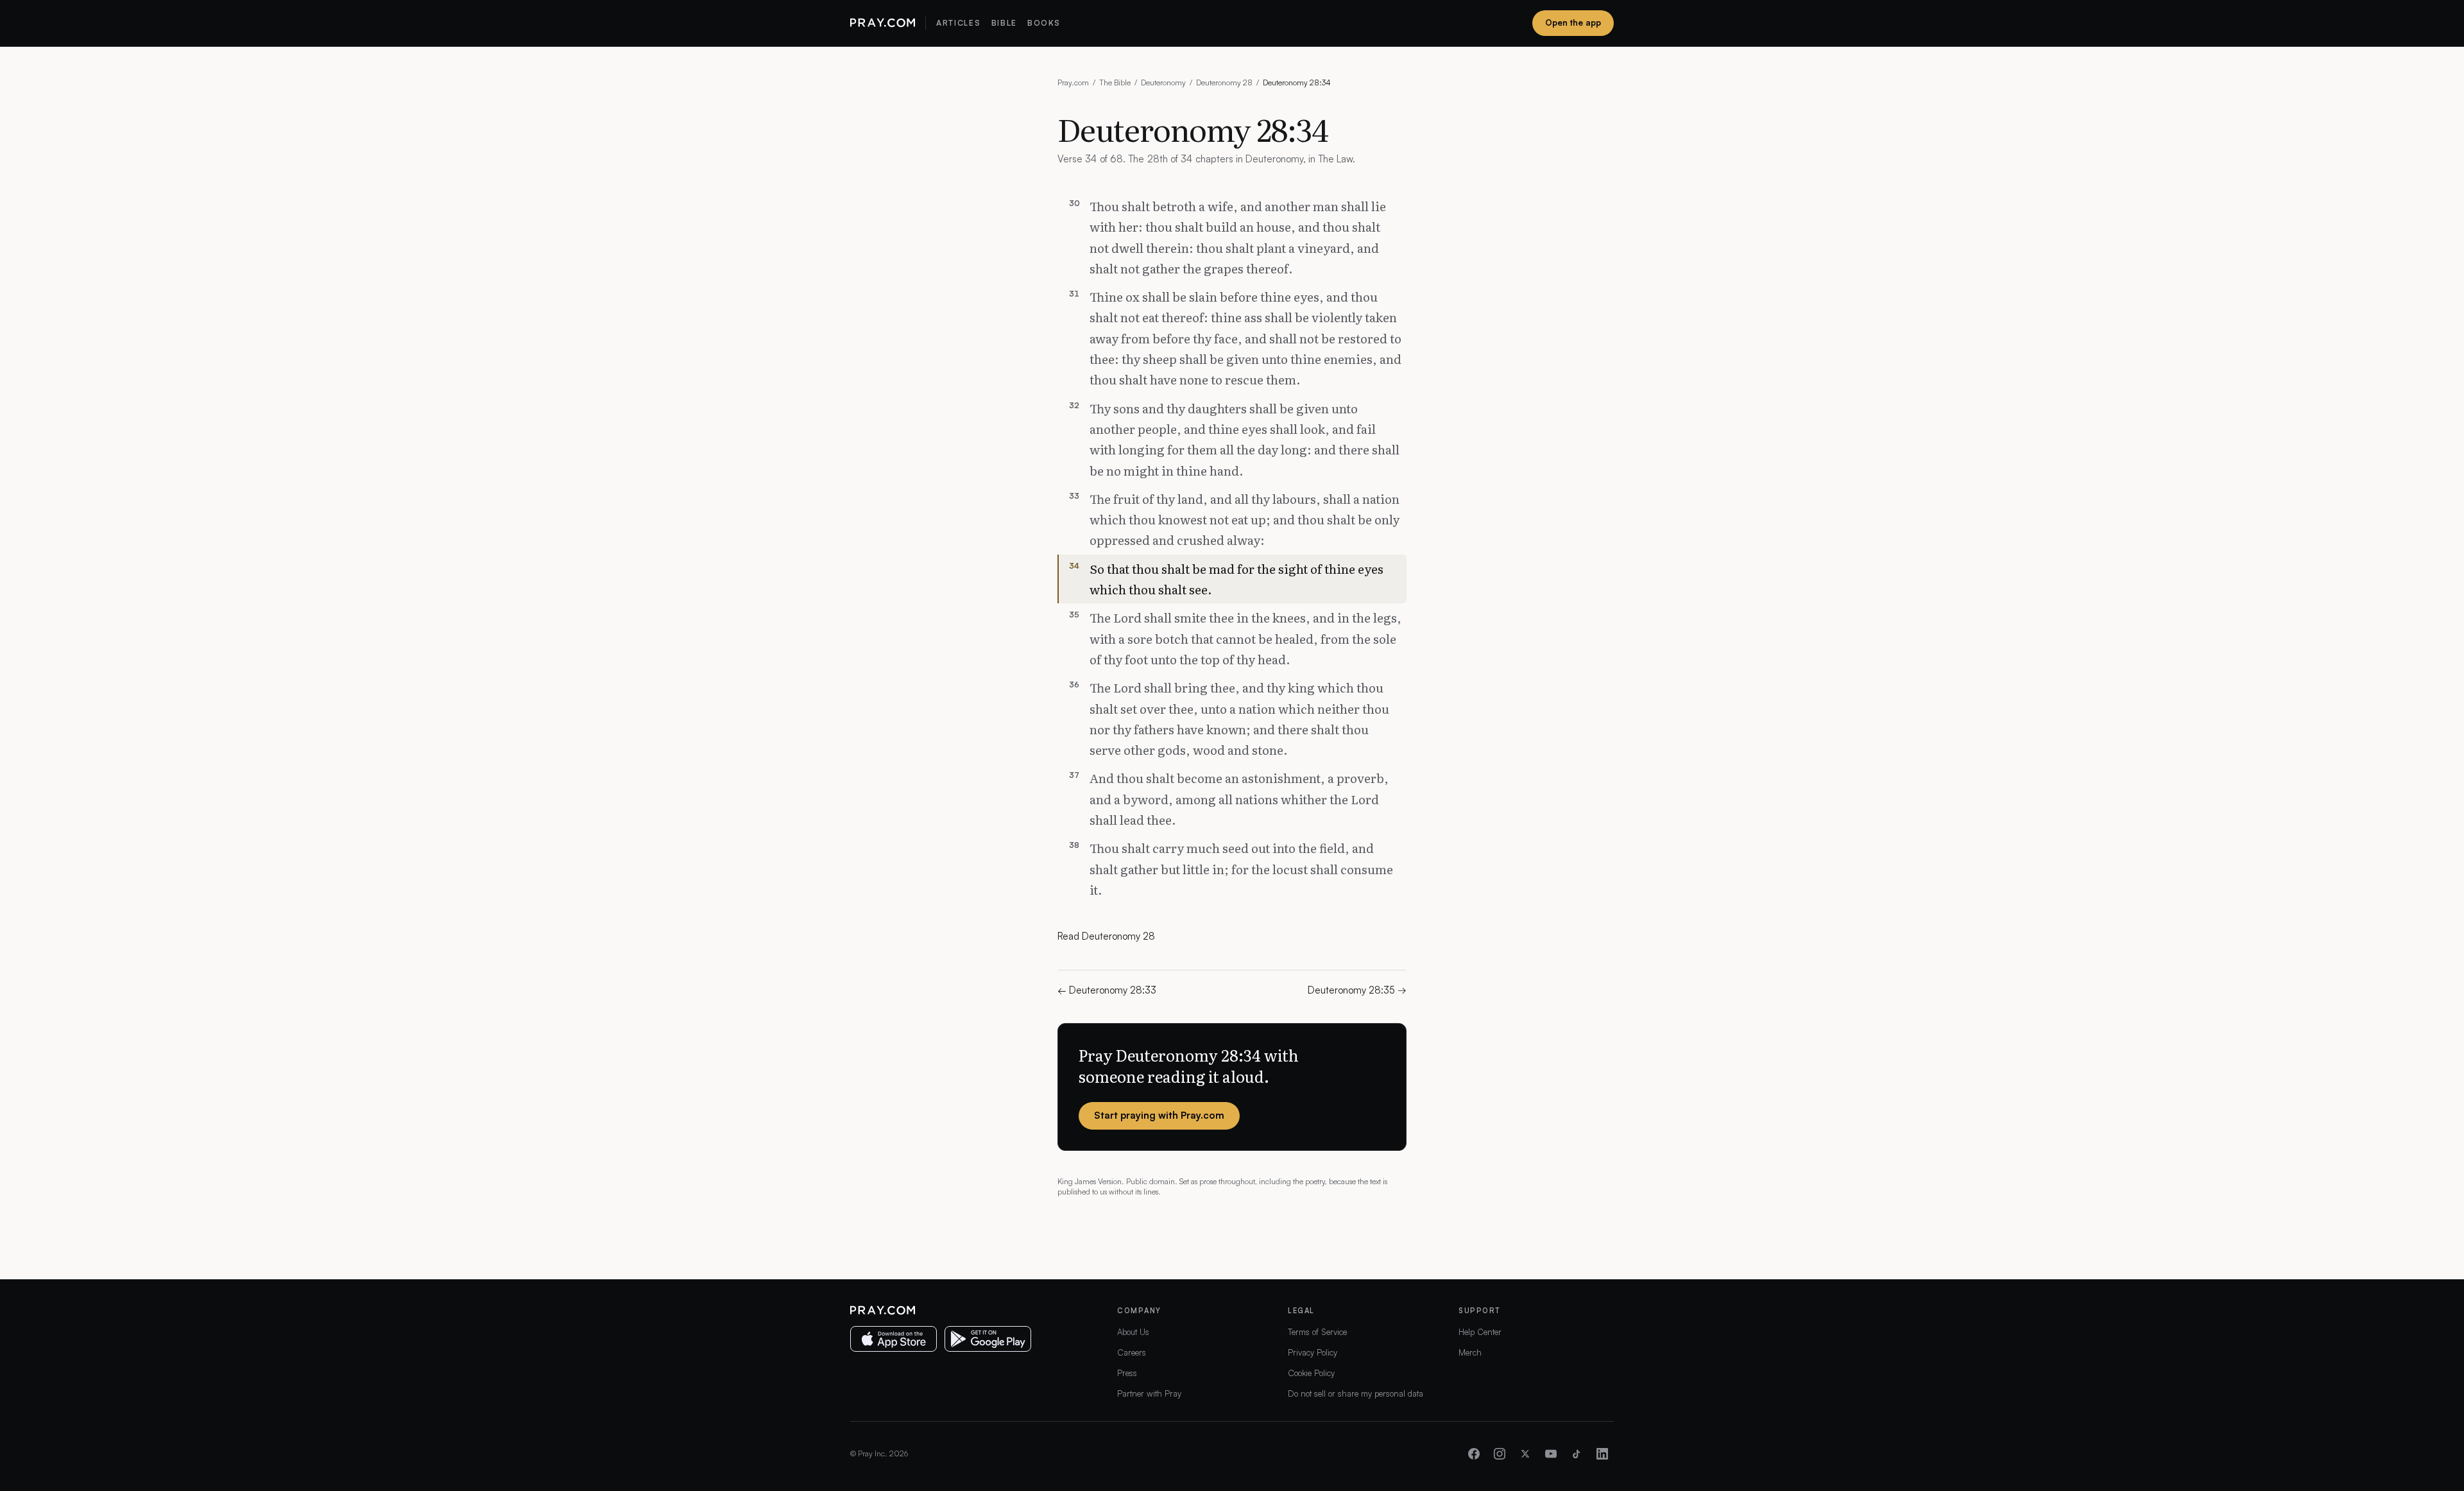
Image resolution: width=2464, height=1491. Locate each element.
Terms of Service (1317, 1332)
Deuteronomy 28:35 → (1357, 990)
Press (1127, 1373)
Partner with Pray (1149, 1393)
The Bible (1115, 82)
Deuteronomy (1163, 82)
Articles (958, 23)
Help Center (1480, 1332)
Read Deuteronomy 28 (1106, 936)
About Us (1133, 1332)
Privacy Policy (1313, 1352)
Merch (1470, 1352)
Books (1044, 23)
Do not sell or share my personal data (1356, 1393)
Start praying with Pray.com (1159, 1115)
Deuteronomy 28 (1224, 82)
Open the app (1573, 22)
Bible (1004, 23)
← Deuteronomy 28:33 (1107, 990)
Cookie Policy (1311, 1373)
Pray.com (1073, 82)
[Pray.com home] (883, 23)
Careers (1132, 1352)
